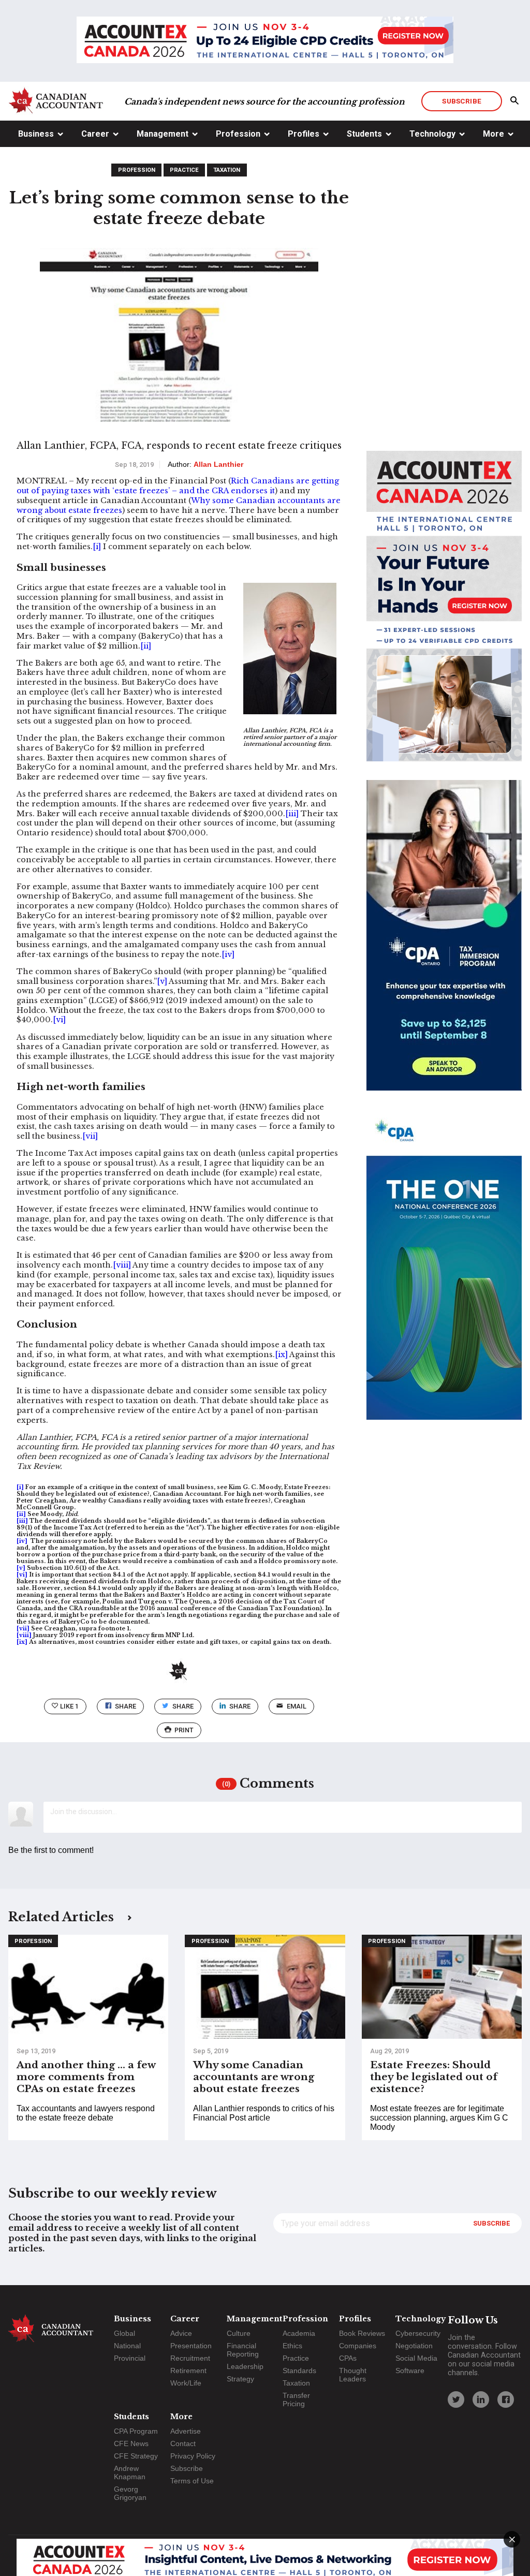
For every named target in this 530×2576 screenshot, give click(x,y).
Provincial (130, 2358)
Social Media (416, 2358)
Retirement (188, 2371)
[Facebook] (506, 2400)
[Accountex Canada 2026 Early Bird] (265, 41)
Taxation (227, 170)
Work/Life (186, 2383)
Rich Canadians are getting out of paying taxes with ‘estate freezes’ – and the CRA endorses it (178, 486)
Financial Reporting (243, 2350)
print (184, 1730)
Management (163, 134)
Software (410, 2371)
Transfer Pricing (296, 2400)
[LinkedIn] (481, 2400)
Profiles (304, 134)
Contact (183, 2443)
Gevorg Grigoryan (130, 2493)
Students (364, 134)
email (297, 1706)
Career (95, 134)
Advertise (186, 2431)
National (127, 2346)
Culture (239, 2333)
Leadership (245, 2366)
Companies (358, 2346)
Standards (299, 2371)
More (494, 134)
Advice (181, 2333)
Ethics (292, 2346)
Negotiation (414, 2346)
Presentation (191, 2346)
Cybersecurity (418, 2333)
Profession (238, 134)
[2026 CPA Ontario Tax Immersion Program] (444, 945)
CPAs (348, 2358)
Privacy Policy (193, 2456)
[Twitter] (456, 2400)
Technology (432, 134)
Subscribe (461, 101)
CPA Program (136, 2431)
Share (126, 1706)
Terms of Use (192, 2481)
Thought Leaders (353, 2375)
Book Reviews (362, 2333)
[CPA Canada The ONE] (444, 1274)
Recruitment (190, 2358)
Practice (184, 170)
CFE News (131, 2443)
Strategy (240, 2379)
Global (124, 2333)
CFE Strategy (136, 2456)
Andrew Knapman (130, 2472)
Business (36, 134)
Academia (299, 2333)
